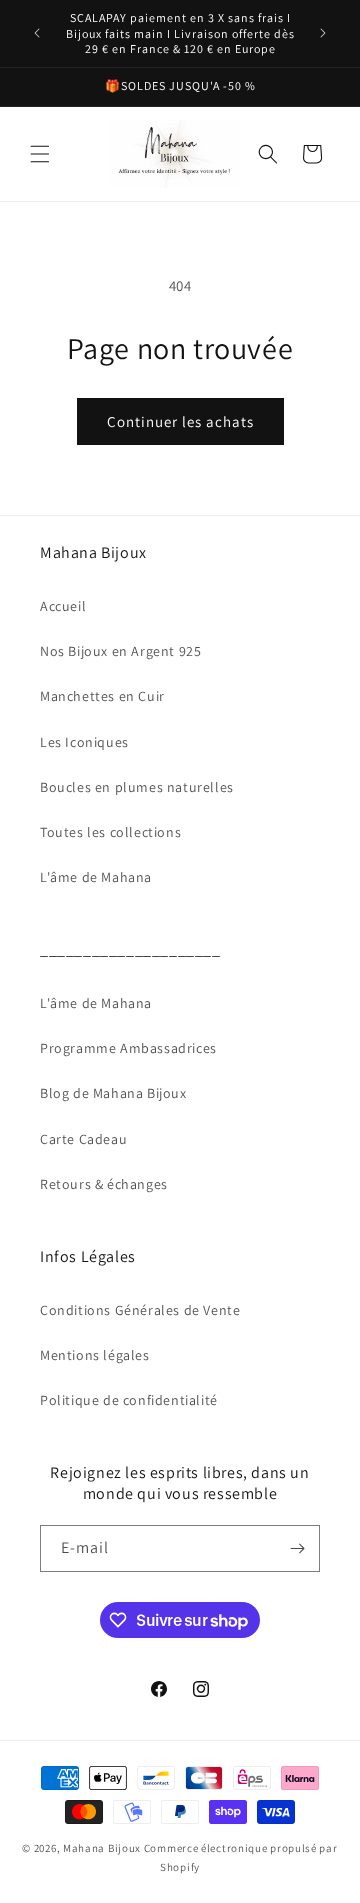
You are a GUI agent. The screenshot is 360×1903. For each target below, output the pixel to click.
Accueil (63, 606)
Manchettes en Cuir (102, 696)
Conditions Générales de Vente (140, 1310)
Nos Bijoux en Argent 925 (120, 651)
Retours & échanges (104, 1184)
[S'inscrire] (297, 1548)
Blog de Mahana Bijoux (113, 1093)
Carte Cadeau (83, 1139)
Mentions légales (95, 1355)
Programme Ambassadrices (128, 1048)
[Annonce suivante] (323, 33)
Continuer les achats (180, 421)
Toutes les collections (110, 832)
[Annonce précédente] (37, 33)
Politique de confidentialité (129, 1400)
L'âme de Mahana (96, 877)
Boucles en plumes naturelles (137, 787)
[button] (40, 154)
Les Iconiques (84, 742)
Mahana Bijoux (103, 1848)
